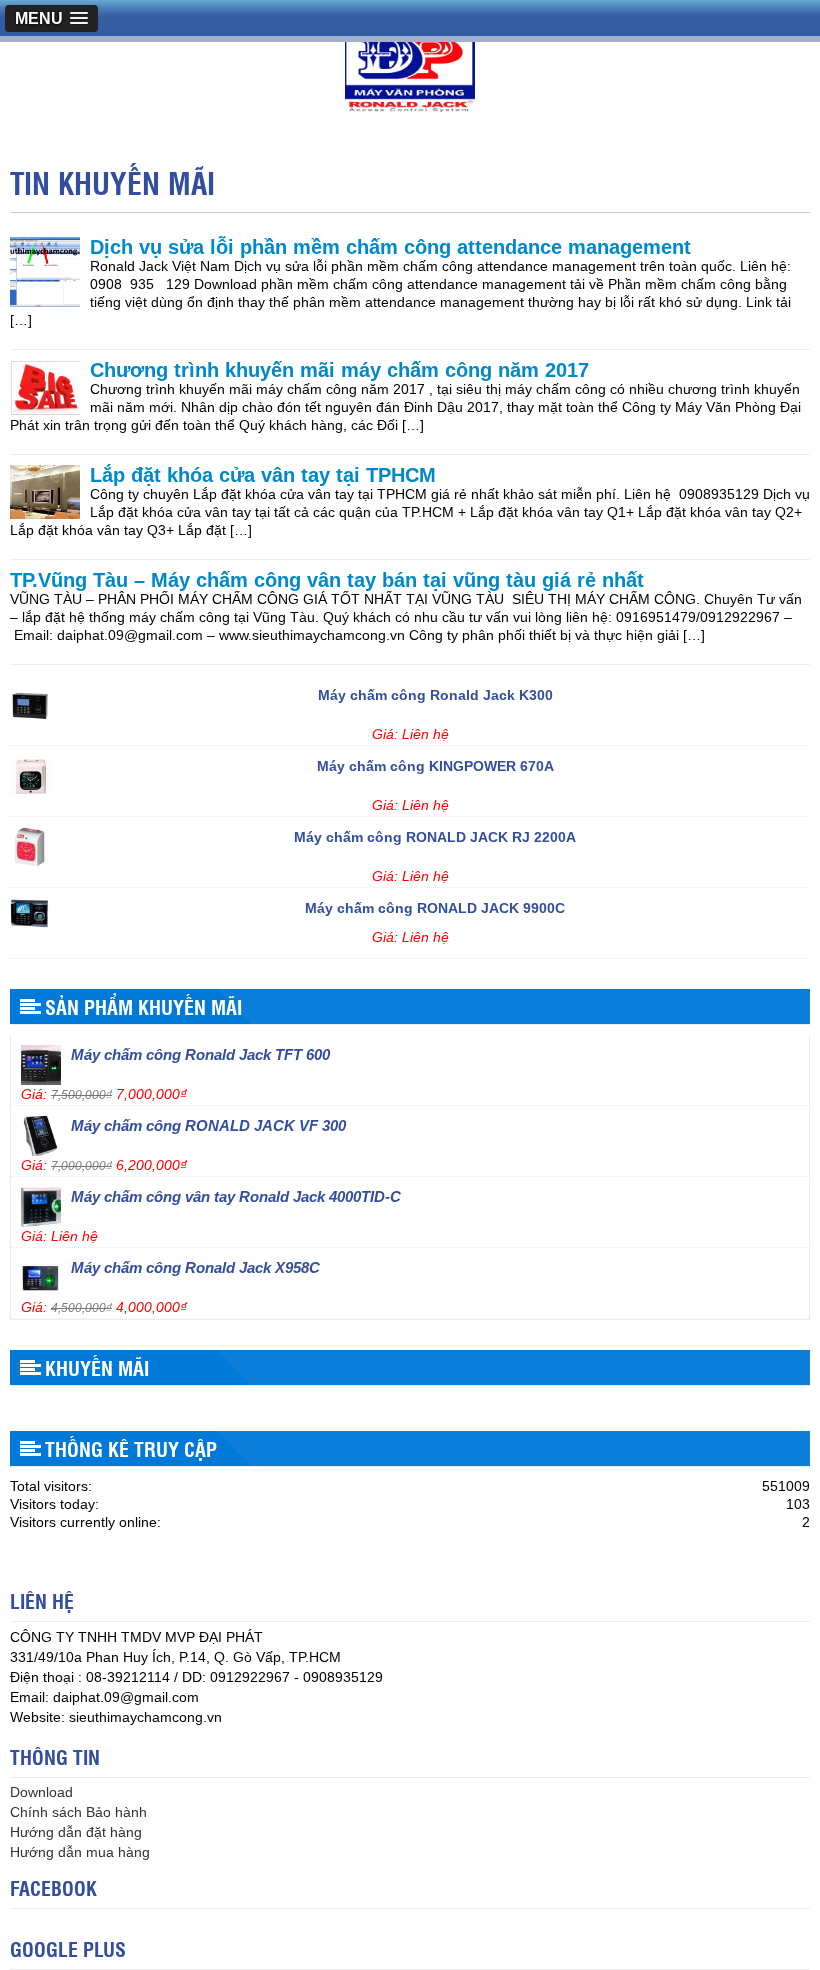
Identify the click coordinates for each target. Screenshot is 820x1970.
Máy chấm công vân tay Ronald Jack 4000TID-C (236, 1192)
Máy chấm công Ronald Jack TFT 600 (200, 1050)
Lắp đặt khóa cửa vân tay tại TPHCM (263, 475)
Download (41, 1792)
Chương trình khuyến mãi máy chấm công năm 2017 (339, 370)
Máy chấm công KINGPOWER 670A (435, 762)
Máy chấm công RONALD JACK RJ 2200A (435, 833)
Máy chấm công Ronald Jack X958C (195, 1263)
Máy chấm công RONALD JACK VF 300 (208, 1121)
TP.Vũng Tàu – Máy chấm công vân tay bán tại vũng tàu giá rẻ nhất (327, 580)
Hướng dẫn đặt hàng (76, 1832)
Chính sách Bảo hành (78, 1812)
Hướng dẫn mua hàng (80, 1852)
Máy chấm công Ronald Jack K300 (435, 691)
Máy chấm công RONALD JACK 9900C (435, 904)
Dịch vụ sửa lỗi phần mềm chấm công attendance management (390, 247)
